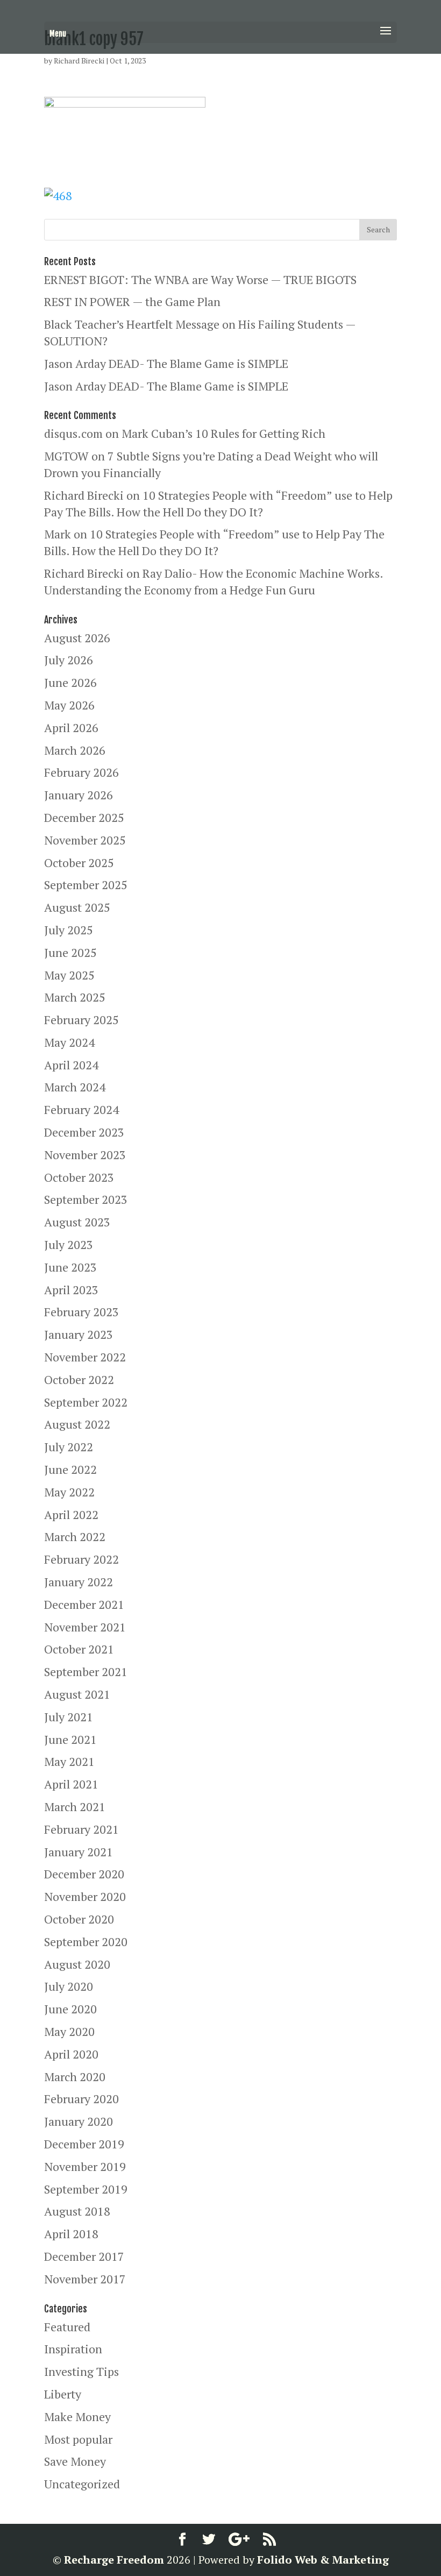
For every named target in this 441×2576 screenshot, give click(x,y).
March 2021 (75, 1807)
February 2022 (81, 1559)
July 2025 (69, 930)
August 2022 (77, 1424)
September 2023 (86, 1199)
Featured (67, 2327)
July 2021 (69, 1717)
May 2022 (69, 1492)
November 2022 (85, 1357)
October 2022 (79, 1379)
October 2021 (79, 1649)
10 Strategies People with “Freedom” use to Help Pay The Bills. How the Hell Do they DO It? (218, 503)
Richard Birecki (79, 61)
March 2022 (75, 1537)
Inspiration (73, 2349)
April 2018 (71, 2234)
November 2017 (85, 2279)
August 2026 (77, 638)
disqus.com (73, 433)
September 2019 (86, 2189)
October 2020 (79, 1919)
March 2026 (75, 750)
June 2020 (70, 2009)
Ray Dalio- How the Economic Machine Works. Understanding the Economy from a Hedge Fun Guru (214, 581)
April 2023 (71, 1290)
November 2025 (85, 840)
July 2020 (69, 1986)
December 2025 (84, 817)
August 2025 (77, 907)
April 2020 (71, 2054)
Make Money (77, 2417)
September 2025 (86, 885)
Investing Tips (81, 2371)
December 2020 (84, 1874)
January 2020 (79, 2121)
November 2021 (85, 1627)
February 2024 (81, 1109)
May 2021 (69, 1761)
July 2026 (69, 660)
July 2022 (69, 1447)
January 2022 (79, 1582)
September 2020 (86, 1942)
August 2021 (77, 1694)
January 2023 (79, 1334)
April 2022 (71, 1514)
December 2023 (84, 1132)
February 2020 (81, 2099)
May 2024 (69, 1042)
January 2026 (79, 795)
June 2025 (70, 952)
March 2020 (75, 2077)
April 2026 (71, 728)
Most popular (78, 2439)
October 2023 (79, 1177)
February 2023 (81, 1312)
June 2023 (70, 1267)
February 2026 (81, 772)
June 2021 (70, 1739)
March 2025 (75, 997)
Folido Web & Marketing (323, 2560)
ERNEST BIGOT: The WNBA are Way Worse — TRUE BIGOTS (200, 279)
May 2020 (69, 2031)
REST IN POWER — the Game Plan (132, 301)
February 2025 (81, 1020)
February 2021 (81, 1829)
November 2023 (85, 1155)
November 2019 (85, 2166)
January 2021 (79, 1852)
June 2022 (70, 1469)
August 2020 (77, 1964)
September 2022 (86, 1402)
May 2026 (69, 705)
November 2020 (85, 1896)
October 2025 (79, 863)
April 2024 (71, 1065)
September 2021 (86, 1672)
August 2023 (77, 1222)
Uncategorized (82, 2484)
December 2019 (84, 2144)
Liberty (63, 2394)
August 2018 (77, 2211)
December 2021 (84, 1604)
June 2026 (70, 682)
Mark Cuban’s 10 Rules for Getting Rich (223, 433)
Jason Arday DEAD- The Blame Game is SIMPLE (166, 363)
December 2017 (84, 2256)
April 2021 (71, 1784)
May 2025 (69, 975)
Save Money (75, 2461)
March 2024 (75, 1087)
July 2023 (69, 1244)
